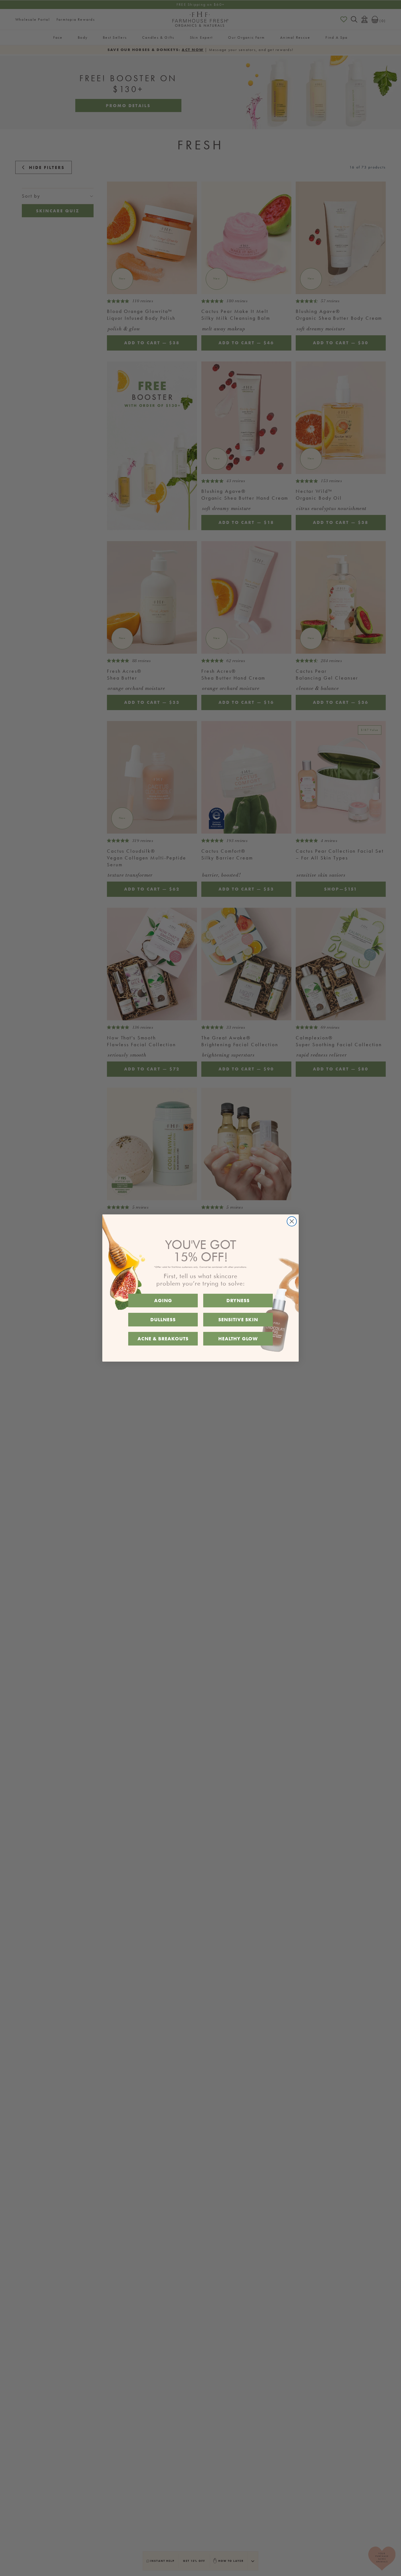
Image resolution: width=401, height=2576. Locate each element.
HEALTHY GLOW (238, 1339)
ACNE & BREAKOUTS (163, 1339)
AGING (163, 1300)
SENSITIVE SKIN (238, 1319)
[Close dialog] (292, 1221)
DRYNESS (238, 1300)
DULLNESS (163, 1319)
